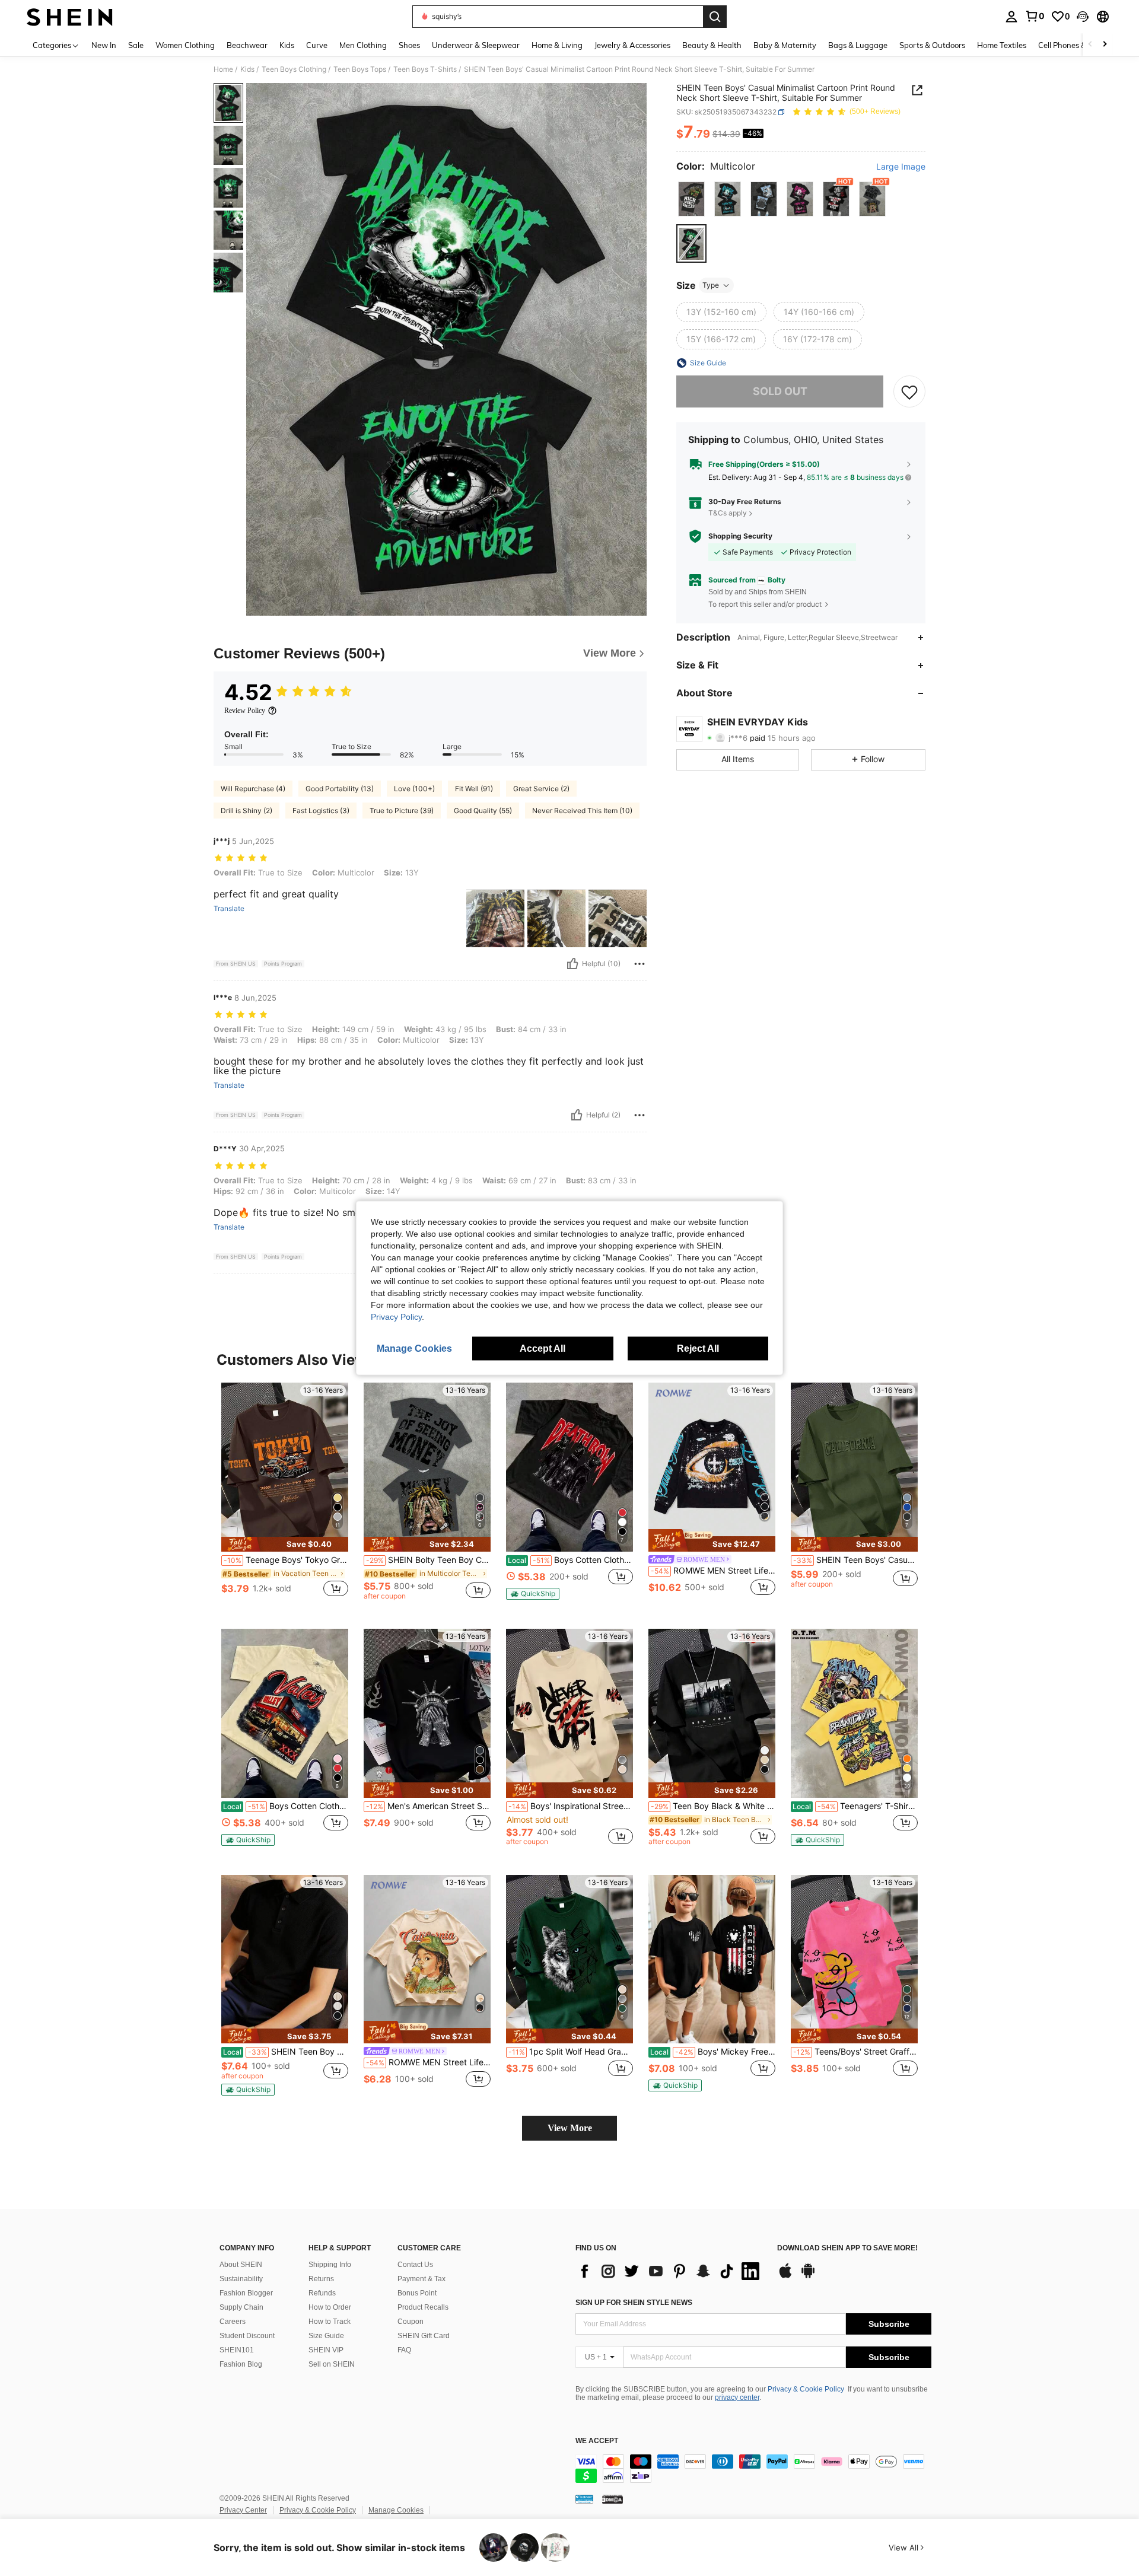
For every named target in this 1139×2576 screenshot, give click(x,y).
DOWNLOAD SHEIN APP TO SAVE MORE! (847, 2248)
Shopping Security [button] (740, 536)
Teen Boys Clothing (294, 69)
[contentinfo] (753, 2469)
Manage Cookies (396, 2510)
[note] (285, 1544)
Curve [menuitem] (317, 45)
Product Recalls (423, 2307)
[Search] (715, 17)
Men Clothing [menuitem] (363, 45)
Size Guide (326, 2336)
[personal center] (1011, 17)
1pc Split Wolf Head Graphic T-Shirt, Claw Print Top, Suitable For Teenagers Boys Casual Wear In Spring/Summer (571, 2052)
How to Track (330, 2322)
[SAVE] (909, 391)
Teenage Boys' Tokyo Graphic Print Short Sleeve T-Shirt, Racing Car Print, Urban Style (286, 1560)
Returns (321, 2279)
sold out (780, 391)
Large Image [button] (901, 167)
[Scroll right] (1105, 45)
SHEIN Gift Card (424, 2336)
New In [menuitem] (104, 45)
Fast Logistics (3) (321, 811)
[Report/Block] (640, 964)
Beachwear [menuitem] (247, 45)
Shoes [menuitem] (409, 45)
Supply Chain (241, 2307)
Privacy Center (243, 2510)
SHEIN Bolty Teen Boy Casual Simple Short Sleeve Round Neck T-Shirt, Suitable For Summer (428, 1560)
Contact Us (415, 2265)
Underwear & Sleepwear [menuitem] (476, 45)
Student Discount (247, 2336)
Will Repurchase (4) (253, 789)
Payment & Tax (421, 2279)
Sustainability (241, 2279)
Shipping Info (330, 2265)
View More (570, 2128)
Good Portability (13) (340, 789)
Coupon (411, 2322)
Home (223, 69)
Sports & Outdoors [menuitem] (932, 45)
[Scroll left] (1090, 45)
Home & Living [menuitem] (557, 45)
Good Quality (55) (483, 811)
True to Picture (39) (402, 811)
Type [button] (711, 285)
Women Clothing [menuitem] (185, 45)
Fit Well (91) (474, 789)
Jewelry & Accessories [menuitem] (632, 45)
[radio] (691, 199)
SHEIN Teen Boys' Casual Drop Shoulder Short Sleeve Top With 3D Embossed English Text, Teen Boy (855, 1560)
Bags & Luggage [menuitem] (858, 45)
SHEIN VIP (326, 2350)
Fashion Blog (241, 2364)
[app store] (785, 2276)
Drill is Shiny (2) (246, 811)
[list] (670, 2271)
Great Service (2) (541, 789)
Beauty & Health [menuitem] (712, 45)
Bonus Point (417, 2293)
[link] (1035, 16)
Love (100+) (414, 789)
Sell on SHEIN (332, 2364)
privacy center (737, 2397)
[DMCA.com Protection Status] (613, 2499)
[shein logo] (70, 17)
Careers (233, 2322)
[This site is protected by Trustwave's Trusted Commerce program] (584, 2499)
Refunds (322, 2293)
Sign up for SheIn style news (634, 2303)
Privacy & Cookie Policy (806, 2389)
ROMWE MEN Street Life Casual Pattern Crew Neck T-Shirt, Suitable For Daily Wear (428, 2062)
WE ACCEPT (597, 2441)
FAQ (404, 2350)
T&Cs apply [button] (728, 513)
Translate (229, 909)
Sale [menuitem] (136, 45)
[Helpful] (572, 964)
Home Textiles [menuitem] (1002, 45)
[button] (1083, 17)
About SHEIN (241, 2265)
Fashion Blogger (246, 2293)
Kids (247, 69)
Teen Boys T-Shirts (425, 69)
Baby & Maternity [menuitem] (785, 45)
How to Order (330, 2307)
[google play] (808, 2276)
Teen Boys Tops (360, 69)
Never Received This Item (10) (582, 811)
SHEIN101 (237, 2350)
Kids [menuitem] (287, 45)
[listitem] (285, 1496)
